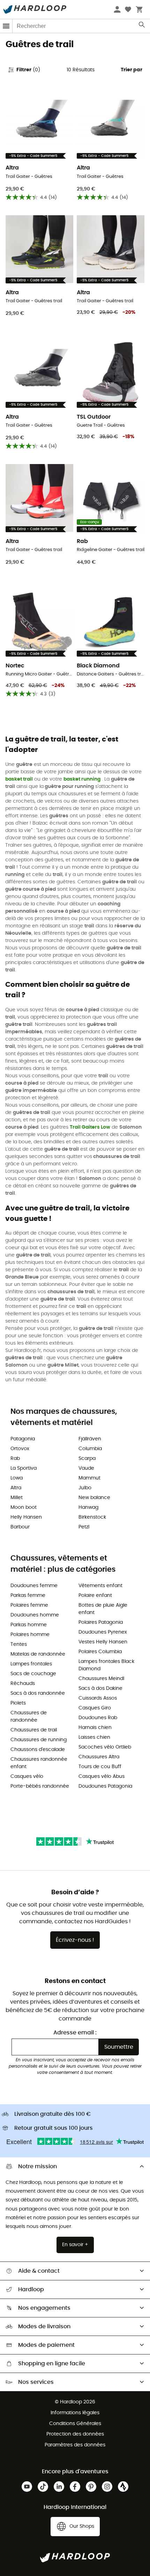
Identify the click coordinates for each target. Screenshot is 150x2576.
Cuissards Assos (98, 1698)
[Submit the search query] (142, 26)
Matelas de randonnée (38, 1654)
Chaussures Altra (99, 1757)
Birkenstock (92, 1517)
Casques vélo (27, 1777)
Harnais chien (95, 1728)
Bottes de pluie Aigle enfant (103, 1609)
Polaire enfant (95, 1595)
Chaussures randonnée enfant (39, 1763)
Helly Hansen (26, 1517)
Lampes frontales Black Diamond (106, 1665)
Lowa (17, 1478)
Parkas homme (29, 1625)
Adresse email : (75, 2033)
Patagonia (23, 1439)
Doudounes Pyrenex (103, 1632)
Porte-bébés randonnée (40, 1786)
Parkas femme (28, 1595)
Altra (16, 1488)
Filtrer (28, 70)
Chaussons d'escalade (38, 1750)
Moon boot (24, 1507)
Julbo (85, 1488)
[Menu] (6, 26)
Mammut (89, 1478)
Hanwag (88, 1507)
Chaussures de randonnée (29, 1717)
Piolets (18, 1703)
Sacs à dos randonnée (38, 1693)
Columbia (90, 1449)
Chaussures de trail (34, 1730)
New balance (94, 1498)
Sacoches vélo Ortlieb (105, 1747)
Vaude (86, 1468)
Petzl (84, 1527)
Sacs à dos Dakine (100, 1688)
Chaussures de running (39, 1740)
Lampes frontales (31, 1664)
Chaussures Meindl (101, 1679)
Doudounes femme (34, 1586)
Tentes (19, 1644)
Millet (17, 1498)
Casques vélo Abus (102, 1777)
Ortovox (20, 1449)
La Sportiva (24, 1468)
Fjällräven (90, 1439)
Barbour (20, 1527)
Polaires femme (29, 1605)
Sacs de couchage (33, 1674)
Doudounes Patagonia (105, 1786)
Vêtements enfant (100, 1586)
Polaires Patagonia (101, 1622)
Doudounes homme (35, 1615)
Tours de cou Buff (100, 1767)
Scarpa (87, 1459)
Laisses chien (94, 1737)
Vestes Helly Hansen (103, 1642)
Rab (15, 1459)
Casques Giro (95, 1708)
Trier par (132, 70)
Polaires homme (30, 1635)
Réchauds (23, 1684)
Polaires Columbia (100, 1652)
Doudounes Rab (98, 1718)
